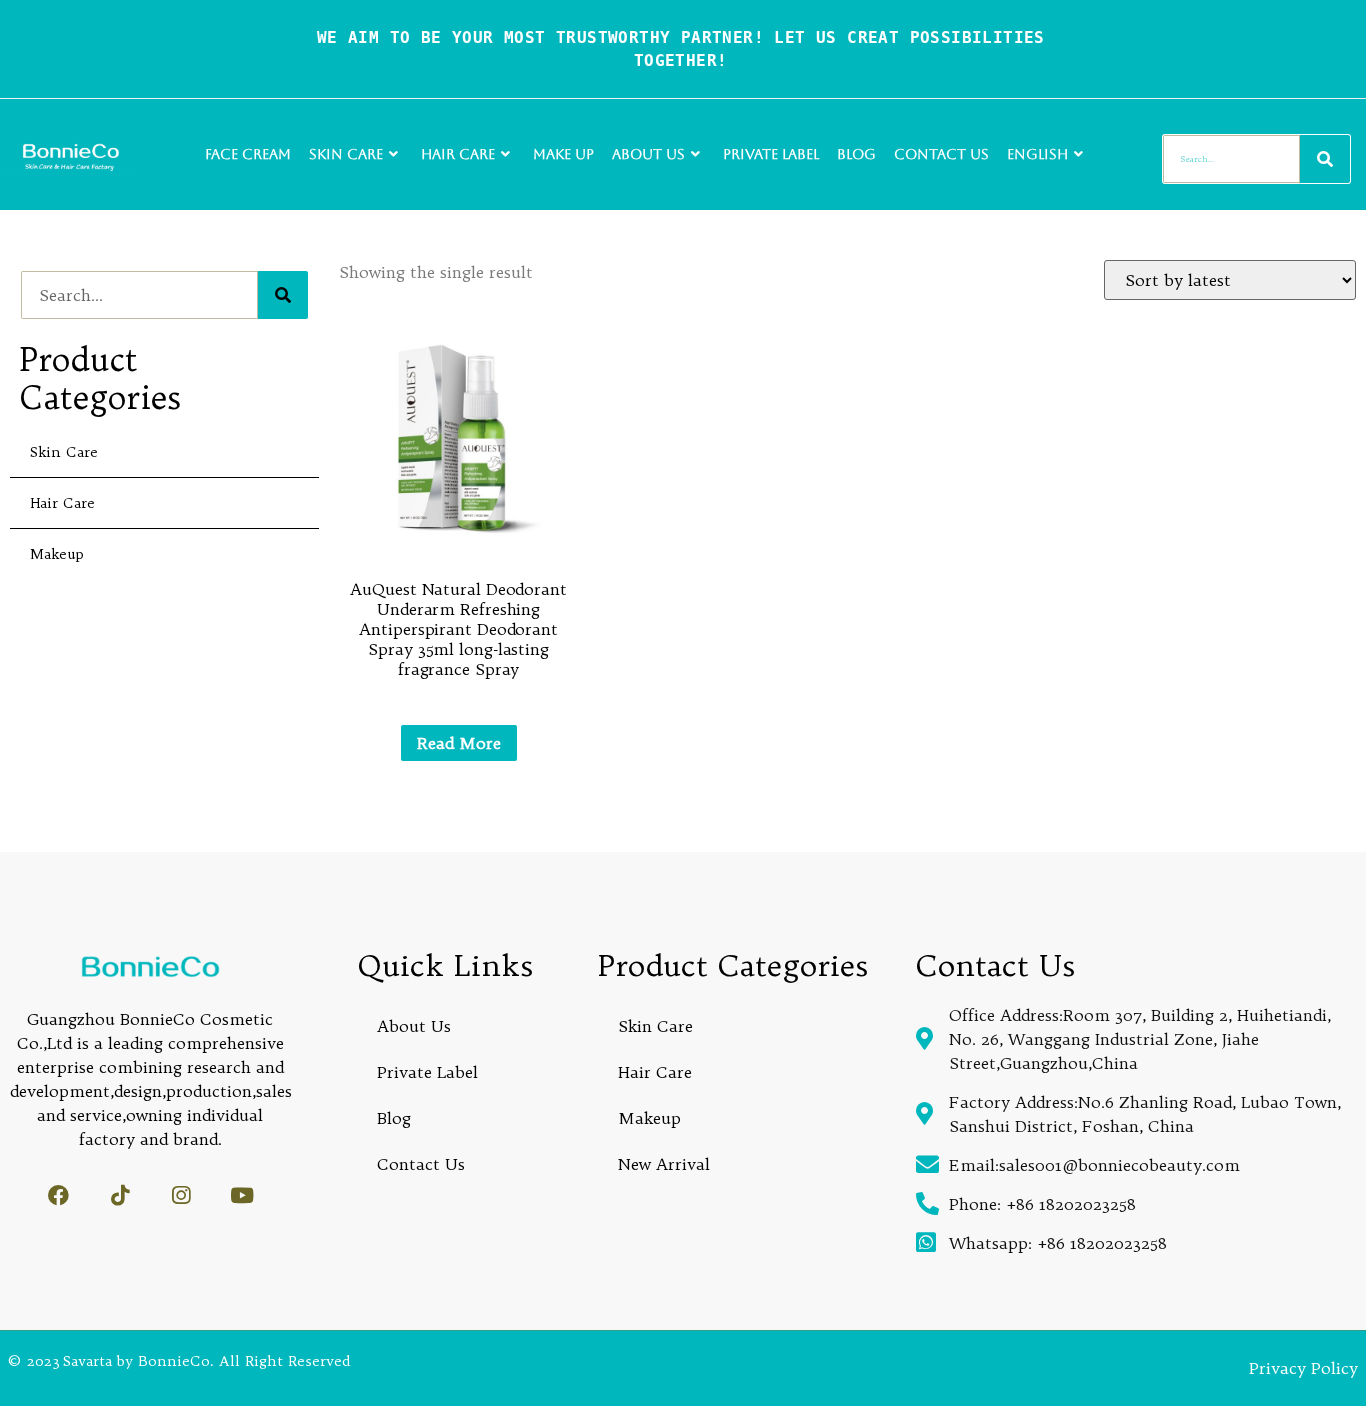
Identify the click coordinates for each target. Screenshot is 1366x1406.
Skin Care (346, 154)
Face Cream (248, 154)
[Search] (1325, 159)
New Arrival (664, 1164)
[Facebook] (58, 1195)
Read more (459, 743)
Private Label (771, 154)
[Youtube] (241, 1195)
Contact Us (941, 154)
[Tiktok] (119, 1195)
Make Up (563, 154)
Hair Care (458, 154)
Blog (856, 154)
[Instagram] (180, 1195)
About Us (648, 154)
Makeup (57, 554)
